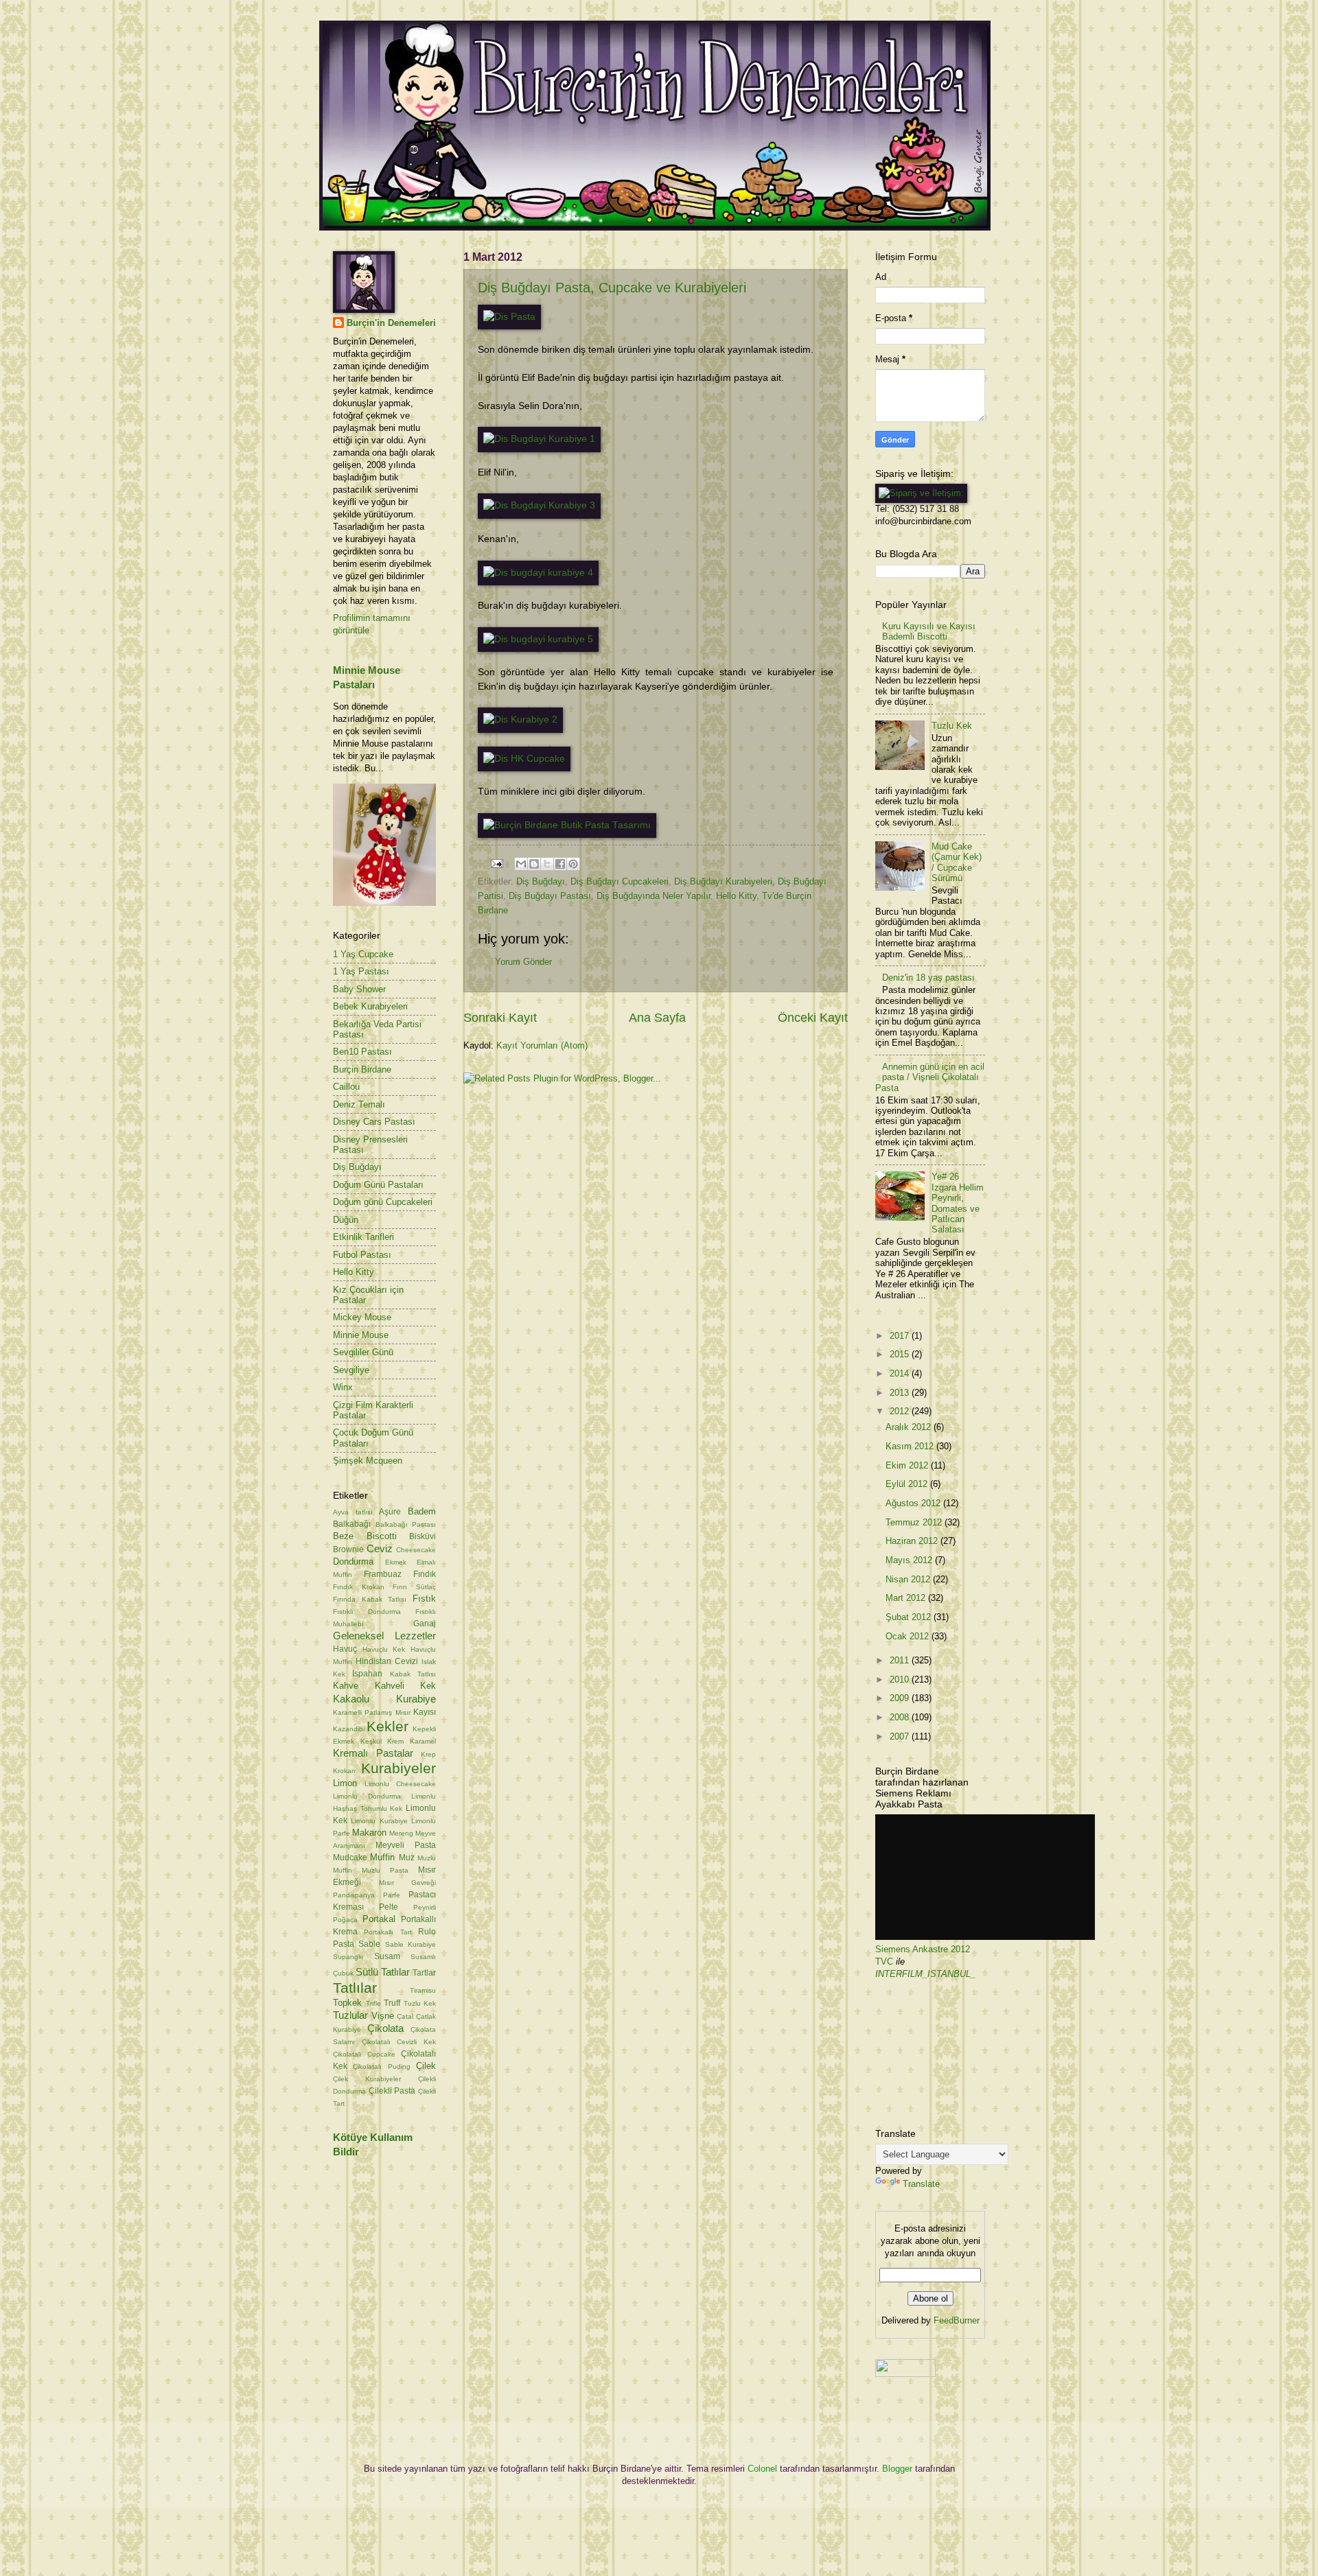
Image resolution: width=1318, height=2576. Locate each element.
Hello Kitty (736, 896)
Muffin (382, 1857)
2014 (901, 1373)
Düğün (346, 1220)
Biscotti (382, 1536)
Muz (407, 1858)
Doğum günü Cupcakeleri (383, 1202)
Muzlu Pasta (385, 1870)
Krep (428, 1754)
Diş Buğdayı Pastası (550, 896)
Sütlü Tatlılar (383, 1972)
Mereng (401, 1833)
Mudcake (350, 1858)
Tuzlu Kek (420, 2003)
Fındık (425, 1574)
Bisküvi (423, 1536)
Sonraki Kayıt (500, 1018)
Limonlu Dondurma (367, 1796)
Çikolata (385, 2028)
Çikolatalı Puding (381, 2066)
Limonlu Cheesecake (400, 1784)
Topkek (347, 2003)
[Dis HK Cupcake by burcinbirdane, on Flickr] (524, 759)
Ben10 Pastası (362, 1052)
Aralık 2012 (910, 1427)
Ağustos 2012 (914, 1503)
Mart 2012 (907, 1598)
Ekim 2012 (908, 1465)
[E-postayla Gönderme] (496, 863)
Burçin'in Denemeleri (391, 323)
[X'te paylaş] (547, 864)
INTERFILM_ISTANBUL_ (925, 1974)
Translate (921, 2184)
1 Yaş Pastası (361, 971)
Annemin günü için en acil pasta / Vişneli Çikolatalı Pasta (930, 1077)
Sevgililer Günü (363, 1352)
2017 (901, 1336)
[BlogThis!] (534, 864)
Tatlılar (355, 1988)
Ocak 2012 (909, 1636)
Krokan (344, 1771)
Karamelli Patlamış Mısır (372, 1712)
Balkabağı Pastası (406, 1524)
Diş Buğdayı (541, 881)
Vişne (383, 2016)
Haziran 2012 (913, 1541)
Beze (343, 1536)
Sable (369, 1944)
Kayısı (425, 1712)
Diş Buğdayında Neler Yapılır (654, 896)
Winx (343, 1387)
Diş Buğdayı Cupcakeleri (620, 881)
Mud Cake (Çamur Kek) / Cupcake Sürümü (957, 862)
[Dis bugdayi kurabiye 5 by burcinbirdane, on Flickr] (538, 639)
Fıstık (424, 1599)
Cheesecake (416, 1550)
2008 (901, 1717)
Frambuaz (383, 1574)
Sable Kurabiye (411, 1944)
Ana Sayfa (657, 1018)
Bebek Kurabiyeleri (370, 1006)
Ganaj (425, 1624)
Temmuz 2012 (915, 1522)
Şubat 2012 (910, 1617)
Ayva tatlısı (353, 1512)
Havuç (345, 1649)
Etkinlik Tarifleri (363, 1237)
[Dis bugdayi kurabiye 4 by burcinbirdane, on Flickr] (538, 573)
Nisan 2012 (909, 1579)
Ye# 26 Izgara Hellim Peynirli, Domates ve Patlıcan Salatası (958, 1203)
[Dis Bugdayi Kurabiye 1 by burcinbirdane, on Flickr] (539, 439)
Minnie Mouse (361, 1335)
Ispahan (367, 1674)
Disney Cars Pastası (374, 1122)
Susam (387, 1956)
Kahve (346, 1686)
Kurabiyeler (398, 1768)
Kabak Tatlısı (413, 1674)
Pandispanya (354, 1895)
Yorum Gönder (523, 962)
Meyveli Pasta (406, 1845)
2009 (901, 1698)
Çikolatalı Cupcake (364, 2054)
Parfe (392, 1895)
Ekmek (396, 1562)
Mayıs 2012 (910, 1560)
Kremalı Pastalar (373, 1753)
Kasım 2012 (911, 1446)
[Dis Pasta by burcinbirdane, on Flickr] (509, 317)
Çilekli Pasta (392, 2091)
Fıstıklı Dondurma (367, 1612)
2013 (901, 1393)
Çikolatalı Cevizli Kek (399, 2042)
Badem (422, 1511)
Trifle (373, 2003)
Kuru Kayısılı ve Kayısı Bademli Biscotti (929, 631)
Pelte (389, 1907)
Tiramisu (423, 1990)
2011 (901, 1660)
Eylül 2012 (908, 1484)
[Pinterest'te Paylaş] (573, 864)
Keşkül (371, 1741)
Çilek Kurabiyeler (367, 2079)
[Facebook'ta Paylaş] (560, 864)
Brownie (348, 1549)
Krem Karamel (412, 1741)
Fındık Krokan (359, 1587)
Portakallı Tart (388, 1932)
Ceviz (380, 1548)
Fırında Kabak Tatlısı (370, 1599)
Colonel (762, 2469)
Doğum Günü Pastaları (378, 1185)
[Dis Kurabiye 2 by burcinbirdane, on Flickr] (520, 719)
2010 (901, 1679)
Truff (392, 2003)
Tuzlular (350, 2015)
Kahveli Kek (406, 1686)
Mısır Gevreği (408, 1883)
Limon (345, 1783)
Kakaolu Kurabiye (384, 1699)
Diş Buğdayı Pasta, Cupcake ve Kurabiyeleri (612, 288)
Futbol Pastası (362, 1255)
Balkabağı (352, 1524)
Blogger (897, 2469)
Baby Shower (359, 989)
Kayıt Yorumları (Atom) (542, 1045)
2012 (901, 1411)
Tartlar (424, 1973)
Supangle (348, 1957)
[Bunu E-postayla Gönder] (521, 864)
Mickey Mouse (362, 1317)
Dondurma (353, 1561)
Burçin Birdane (362, 1069)
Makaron (369, 1833)
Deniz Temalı (359, 1104)
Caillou (346, 1087)
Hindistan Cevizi (387, 1661)
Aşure (390, 1512)
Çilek (426, 2066)
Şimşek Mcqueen (368, 1461)
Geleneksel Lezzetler (384, 1636)
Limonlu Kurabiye (379, 1821)
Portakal (379, 1919)
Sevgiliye (351, 1370)
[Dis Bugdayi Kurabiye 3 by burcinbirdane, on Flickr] (539, 505)
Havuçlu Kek (384, 1649)
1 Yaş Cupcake (363, 954)
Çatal (405, 2016)
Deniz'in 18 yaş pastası (928, 977)
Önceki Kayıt (813, 1018)
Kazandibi (349, 1729)
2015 (901, 1354)
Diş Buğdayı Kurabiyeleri (723, 881)
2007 (901, 1736)
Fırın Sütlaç (414, 1587)
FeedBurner (957, 2320)
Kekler (388, 1726)
